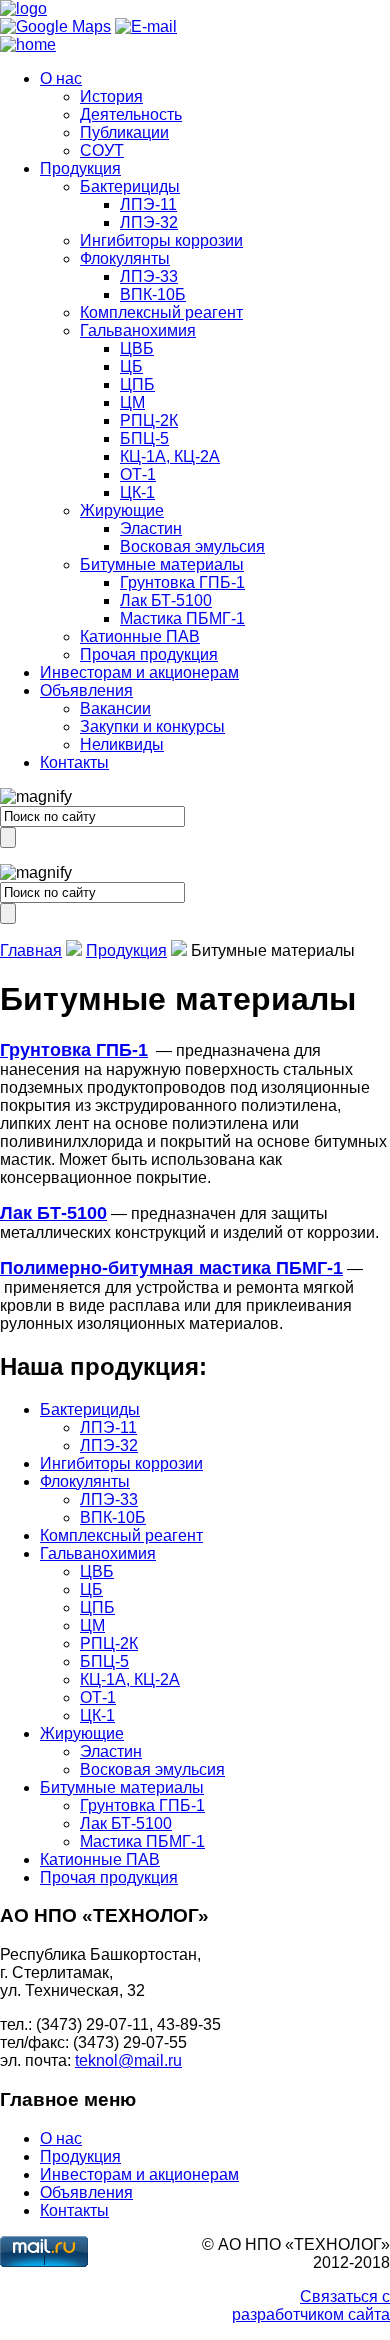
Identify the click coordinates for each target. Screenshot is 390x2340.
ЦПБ (137, 384)
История (111, 96)
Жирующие (122, 510)
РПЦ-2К (149, 420)
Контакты (74, 762)
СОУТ (102, 150)
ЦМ (132, 402)
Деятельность (131, 114)
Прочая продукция (149, 654)
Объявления (86, 690)
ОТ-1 (138, 474)
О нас (61, 78)
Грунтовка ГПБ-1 (182, 582)
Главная (31, 950)
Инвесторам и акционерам (139, 672)
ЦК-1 (137, 492)
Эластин (151, 528)
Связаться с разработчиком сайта (311, 2305)
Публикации (124, 132)
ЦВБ (137, 348)
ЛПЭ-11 (148, 204)
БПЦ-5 (144, 438)
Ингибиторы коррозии (161, 240)
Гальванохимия (138, 330)
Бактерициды (130, 186)
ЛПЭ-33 (149, 276)
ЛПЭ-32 (149, 222)
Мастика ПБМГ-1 (182, 618)
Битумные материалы (162, 564)
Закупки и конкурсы (152, 726)
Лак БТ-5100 (166, 600)
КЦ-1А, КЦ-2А (170, 456)
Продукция (80, 168)
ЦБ (131, 366)
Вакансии (115, 708)
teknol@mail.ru (128, 2060)
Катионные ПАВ (140, 636)
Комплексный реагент (161, 312)
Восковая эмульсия (192, 546)
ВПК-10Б (153, 294)
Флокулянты (125, 258)
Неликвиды (122, 744)
